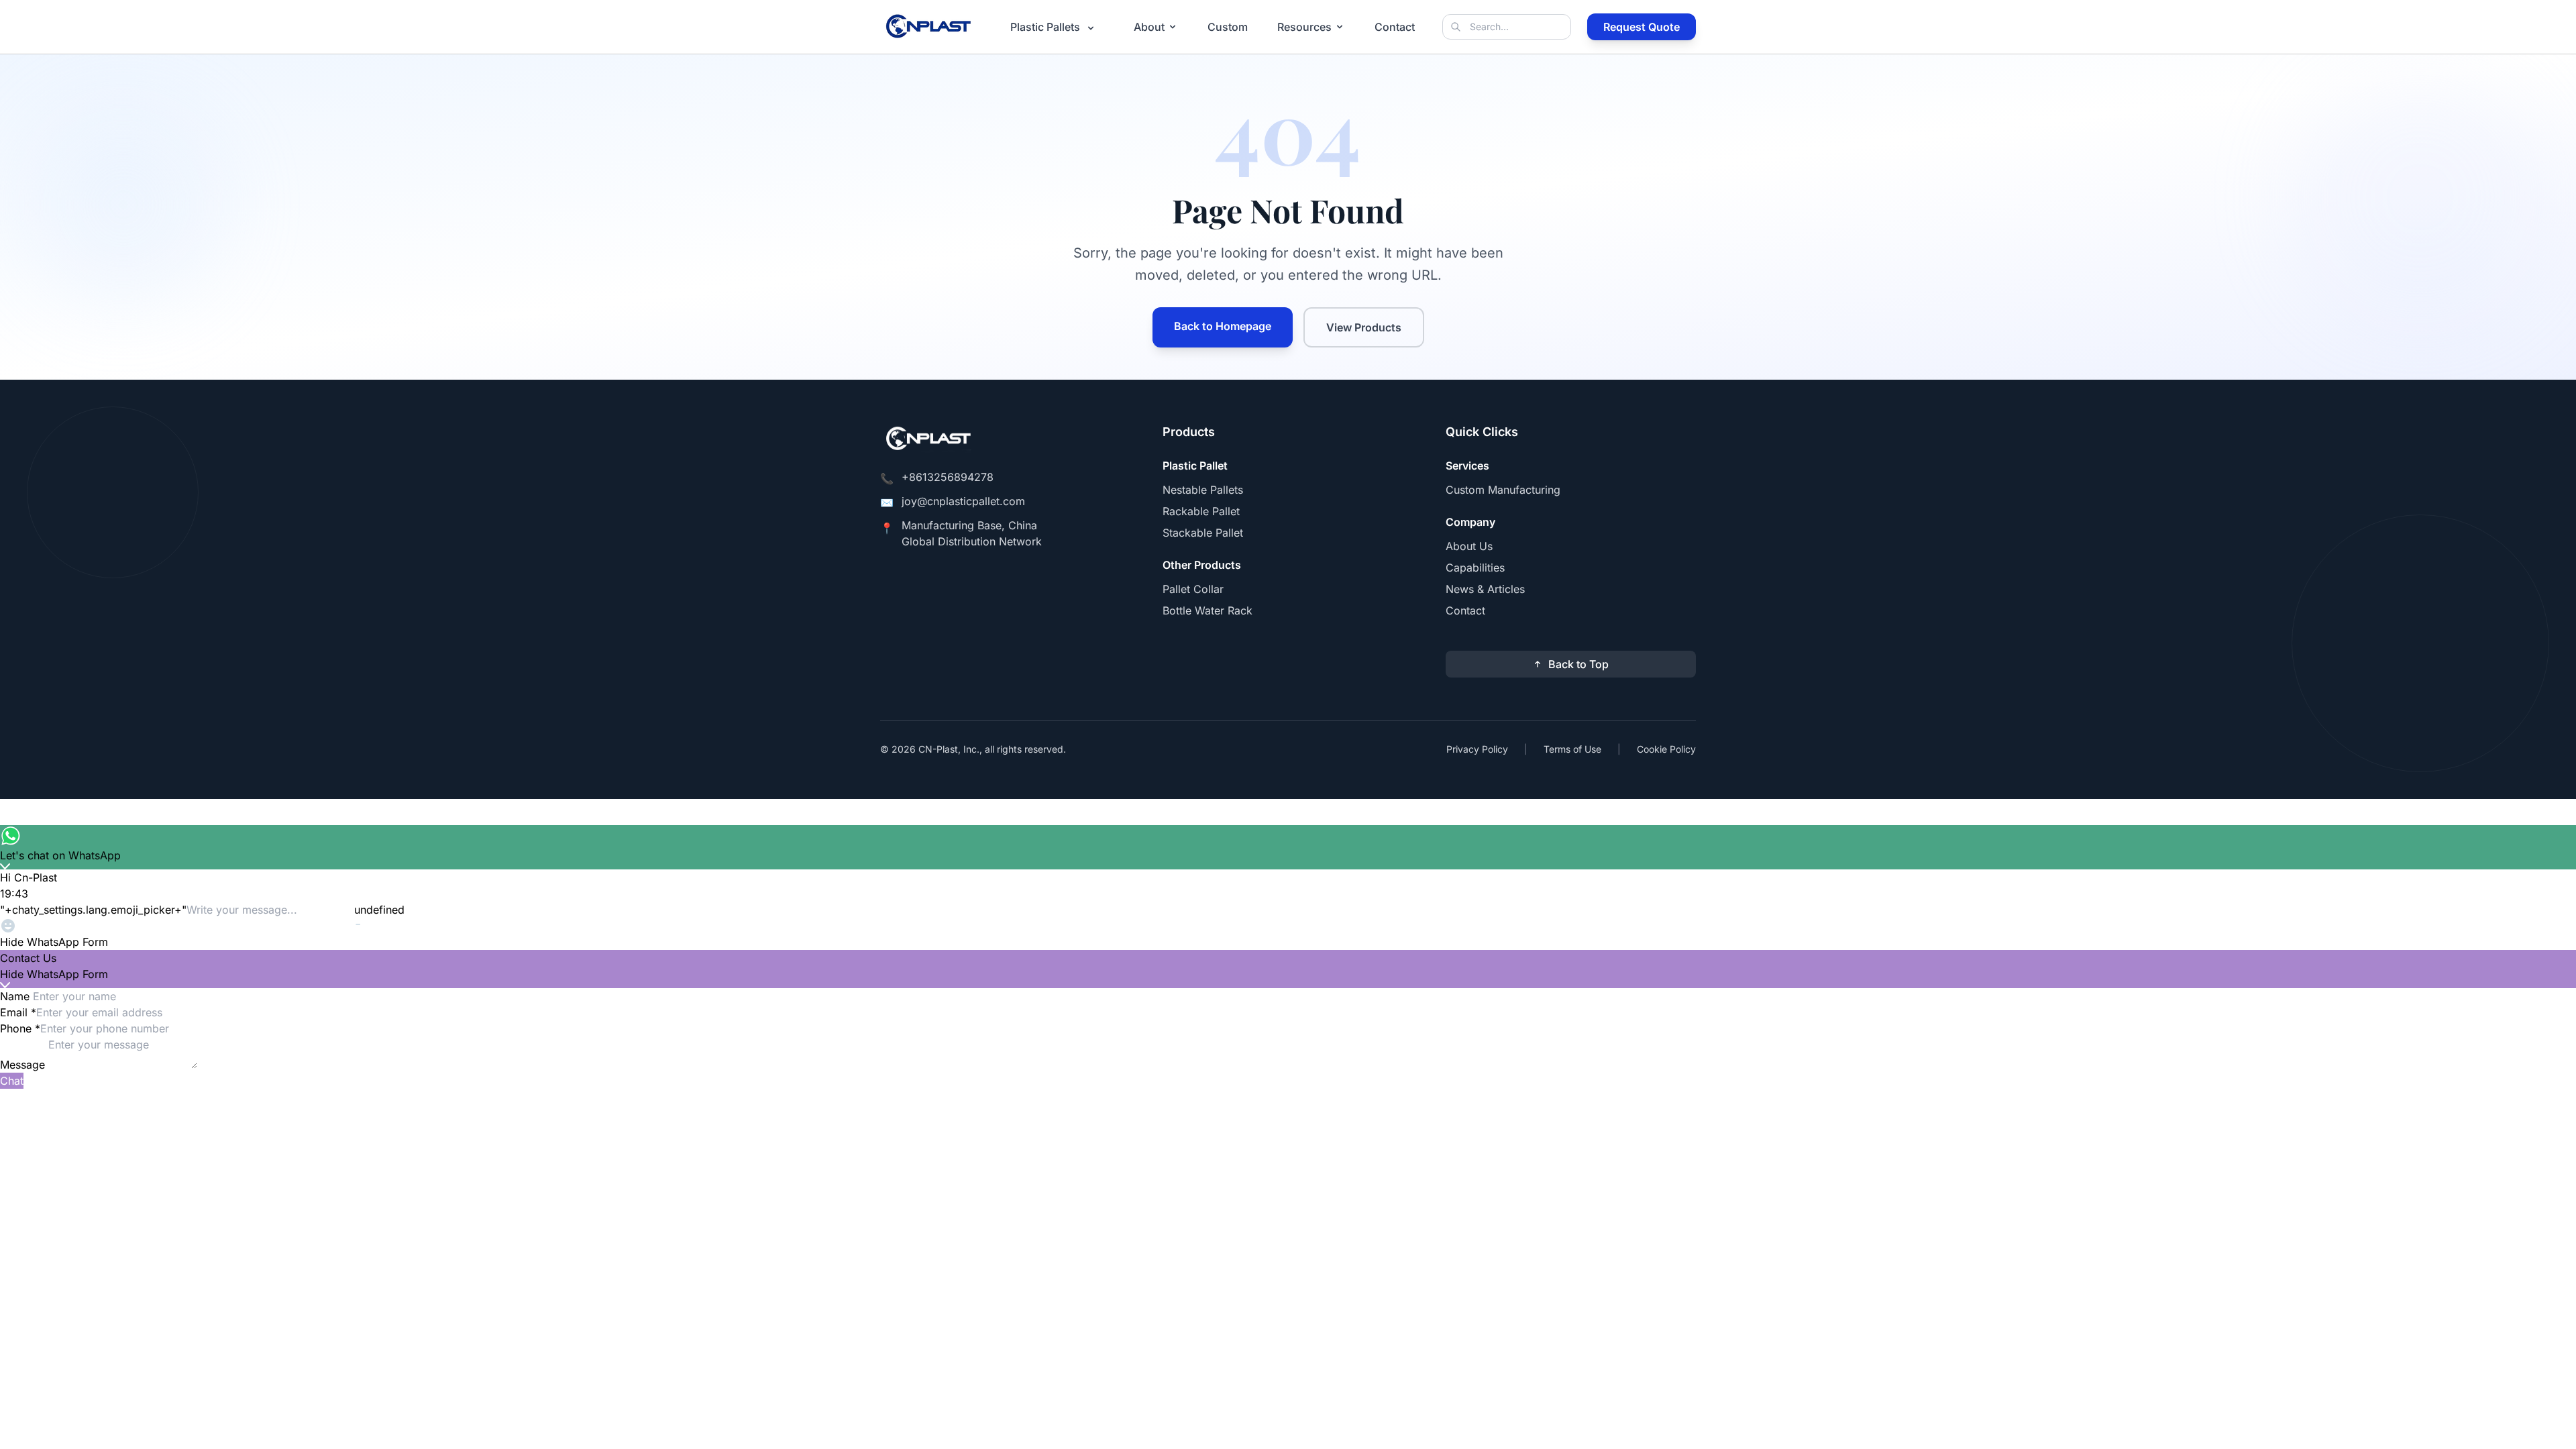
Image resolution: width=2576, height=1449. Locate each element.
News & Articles (1485, 589)
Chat (12, 1081)
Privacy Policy (1477, 749)
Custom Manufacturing (1503, 490)
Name (16, 996)
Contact (1395, 27)
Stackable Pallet (1203, 533)
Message (24, 1065)
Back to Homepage (1223, 326)
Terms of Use (1572, 749)
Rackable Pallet (1201, 511)
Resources (1304, 27)
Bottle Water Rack (1207, 610)
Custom (1228, 27)
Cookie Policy (1666, 749)
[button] (1288, 942)
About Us (1469, 546)
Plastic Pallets (1046, 27)
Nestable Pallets (1203, 490)
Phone (20, 1028)
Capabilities (1475, 568)
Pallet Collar (1193, 589)
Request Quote (1642, 27)
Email (18, 1012)
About (1149, 27)
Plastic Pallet (1195, 466)
